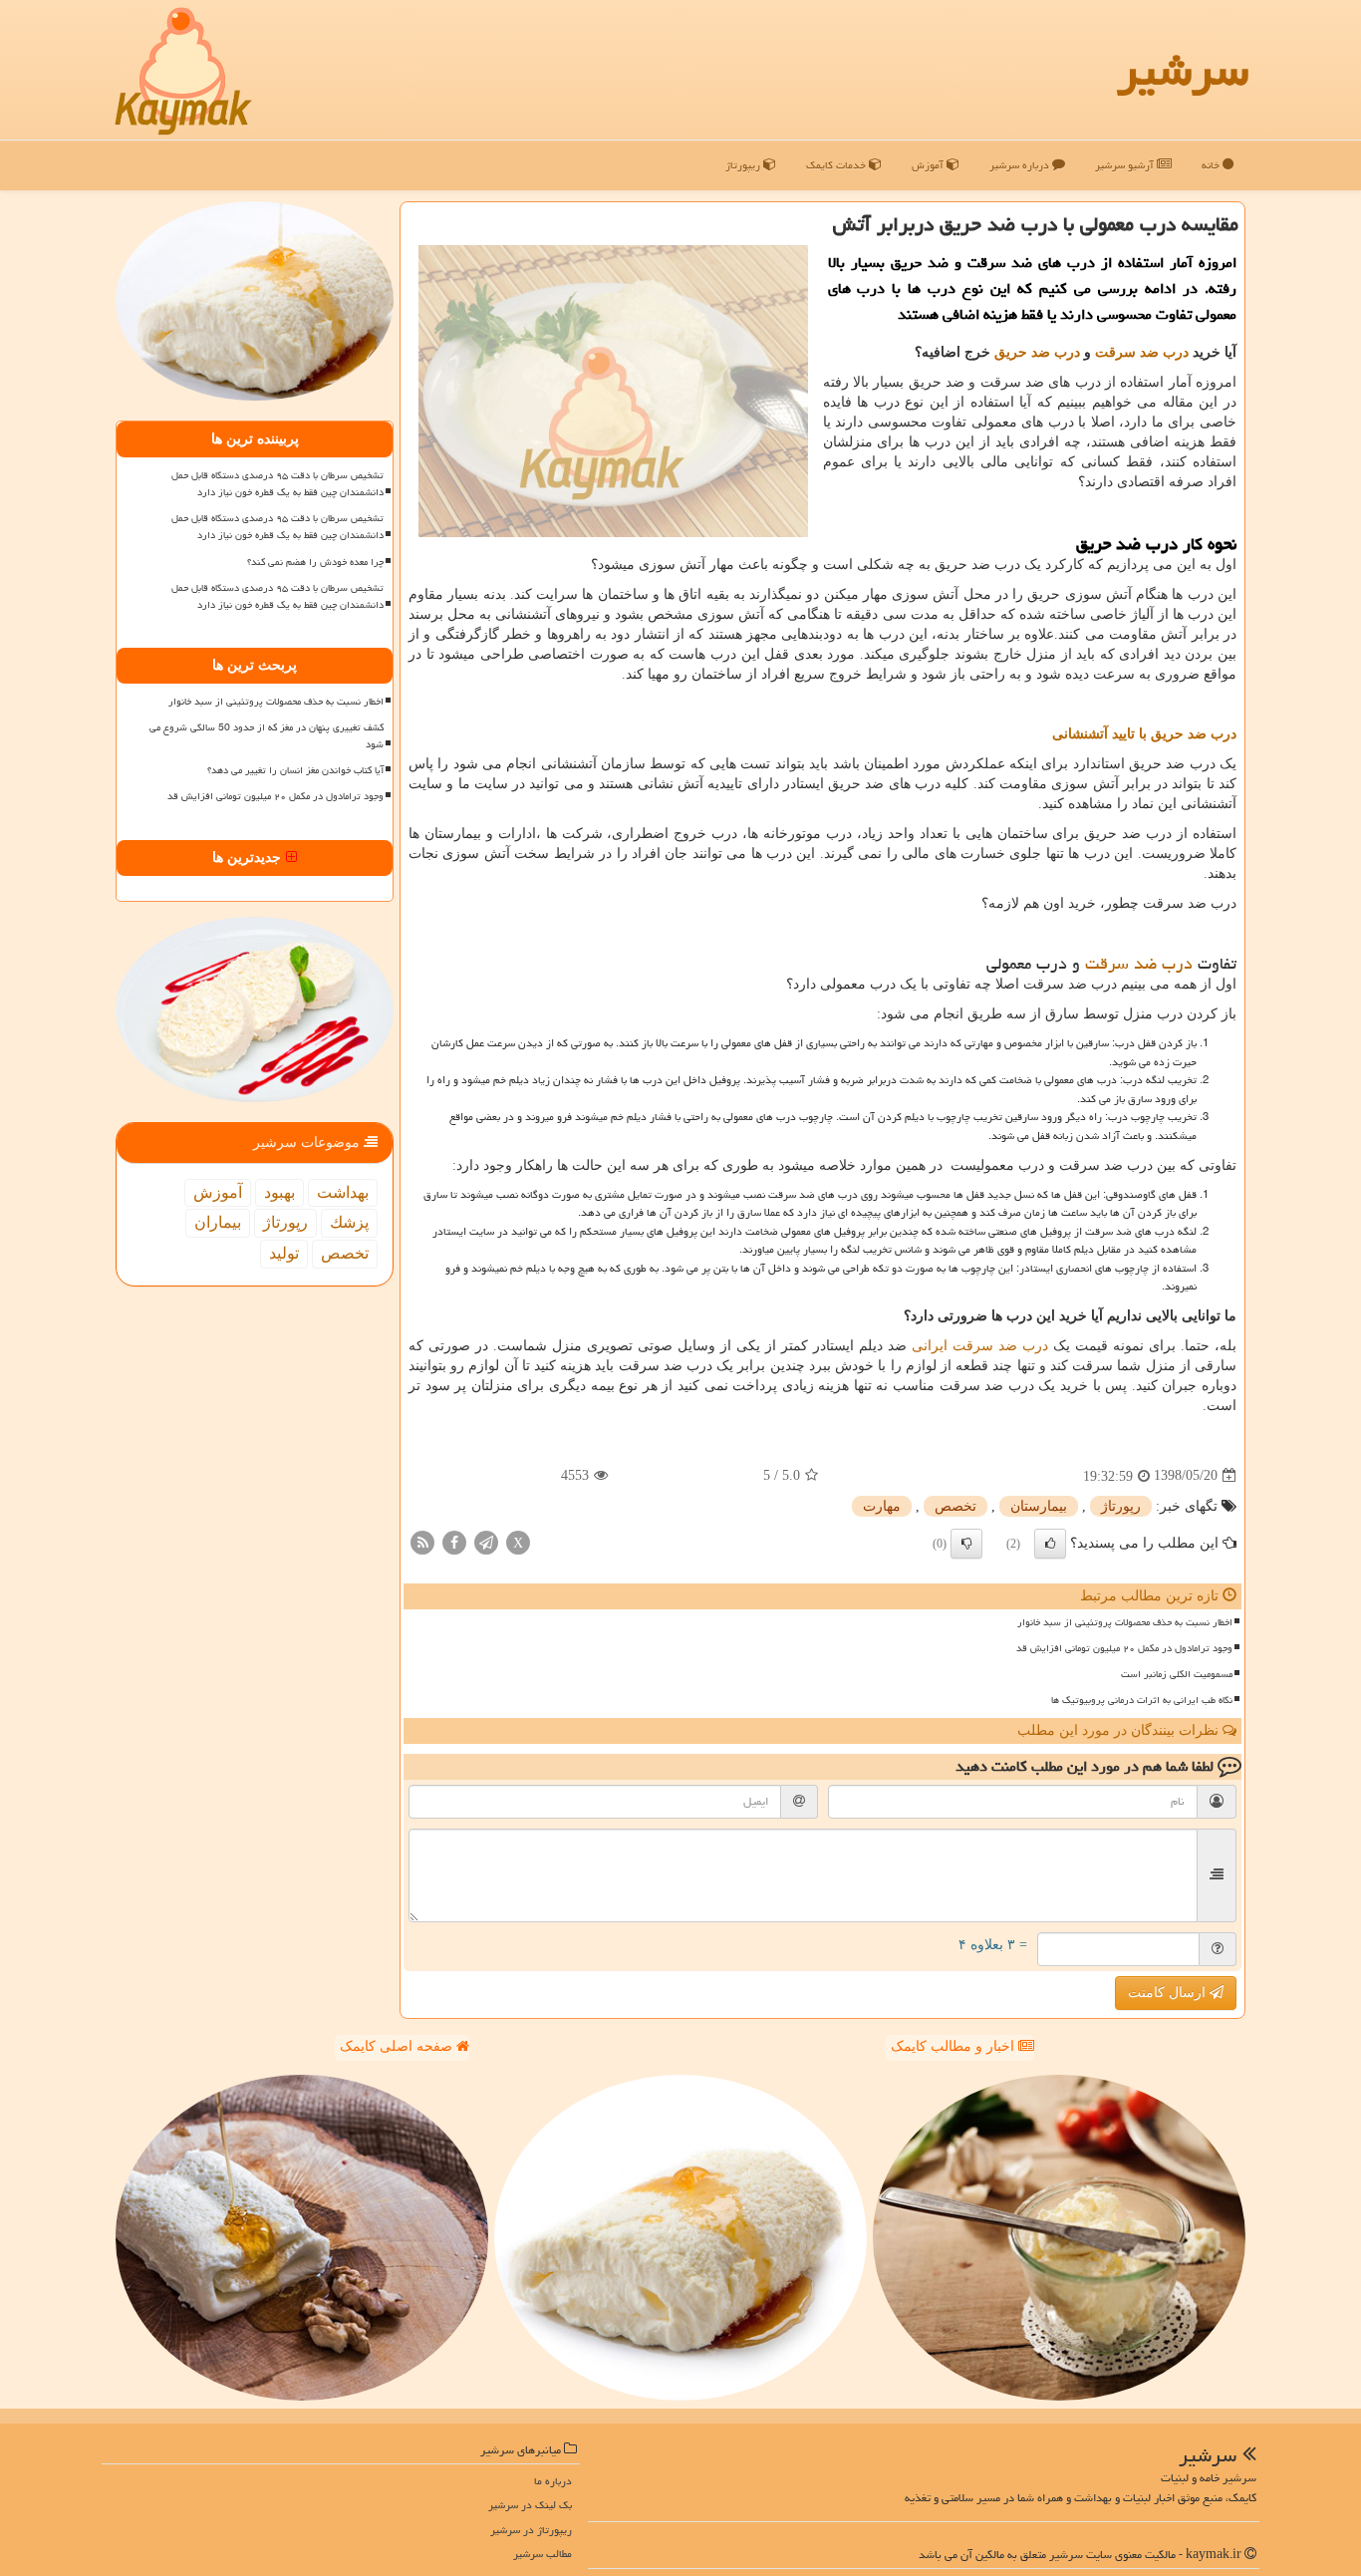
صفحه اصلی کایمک (398, 2046)
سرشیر (1183, 70)
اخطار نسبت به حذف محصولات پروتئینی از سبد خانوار (1125, 1622)
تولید (284, 1253)
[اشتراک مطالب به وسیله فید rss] (422, 1541)
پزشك (349, 1222)
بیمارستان (1039, 1506)
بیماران (218, 1222)
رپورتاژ (1121, 1506)
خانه (1212, 165)
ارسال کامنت (1169, 1993)
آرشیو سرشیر (1126, 165)
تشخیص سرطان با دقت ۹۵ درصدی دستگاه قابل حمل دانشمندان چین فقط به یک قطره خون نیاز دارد (277, 484)
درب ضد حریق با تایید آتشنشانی (1144, 734)
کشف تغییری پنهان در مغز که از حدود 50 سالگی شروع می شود (267, 736)
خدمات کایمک (837, 165)
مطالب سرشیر (543, 2554)
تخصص (955, 1506)
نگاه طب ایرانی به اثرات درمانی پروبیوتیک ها (1142, 1700)
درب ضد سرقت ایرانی (980, 1346)
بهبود (279, 1192)
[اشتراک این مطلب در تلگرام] (486, 1541)
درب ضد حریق (1037, 352)
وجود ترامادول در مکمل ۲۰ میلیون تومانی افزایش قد (1124, 1648)
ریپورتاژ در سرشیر (531, 2530)
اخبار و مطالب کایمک (954, 2046)
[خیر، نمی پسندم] (966, 1544)
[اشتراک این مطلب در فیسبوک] (454, 1541)
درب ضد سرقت (1142, 352)
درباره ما (553, 2481)
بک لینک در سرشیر (530, 2505)
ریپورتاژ (744, 165)
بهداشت (343, 1192)
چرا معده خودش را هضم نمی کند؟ (315, 562)
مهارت (882, 1506)
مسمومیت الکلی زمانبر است (1177, 1674)
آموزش (929, 165)
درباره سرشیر (1021, 165)
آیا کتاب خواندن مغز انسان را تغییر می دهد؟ (295, 770)
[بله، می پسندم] (1050, 1544)
